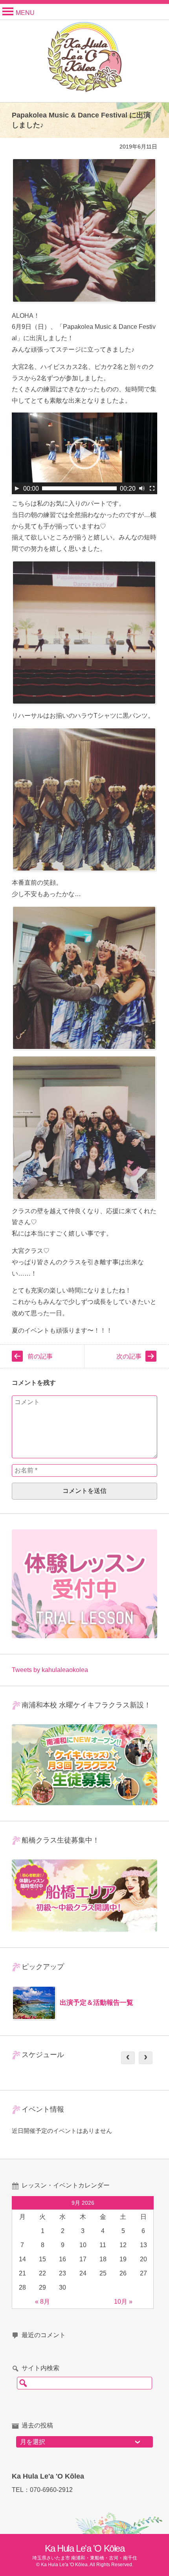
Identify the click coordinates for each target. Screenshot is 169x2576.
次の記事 (129, 1356)
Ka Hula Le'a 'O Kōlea (85, 2548)
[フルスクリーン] (152, 488)
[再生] (17, 488)
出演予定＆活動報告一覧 (96, 2003)
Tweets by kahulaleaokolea (50, 1670)
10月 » (123, 2302)
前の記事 (40, 1356)
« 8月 (42, 2302)
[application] (84, 453)
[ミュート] (142, 488)
